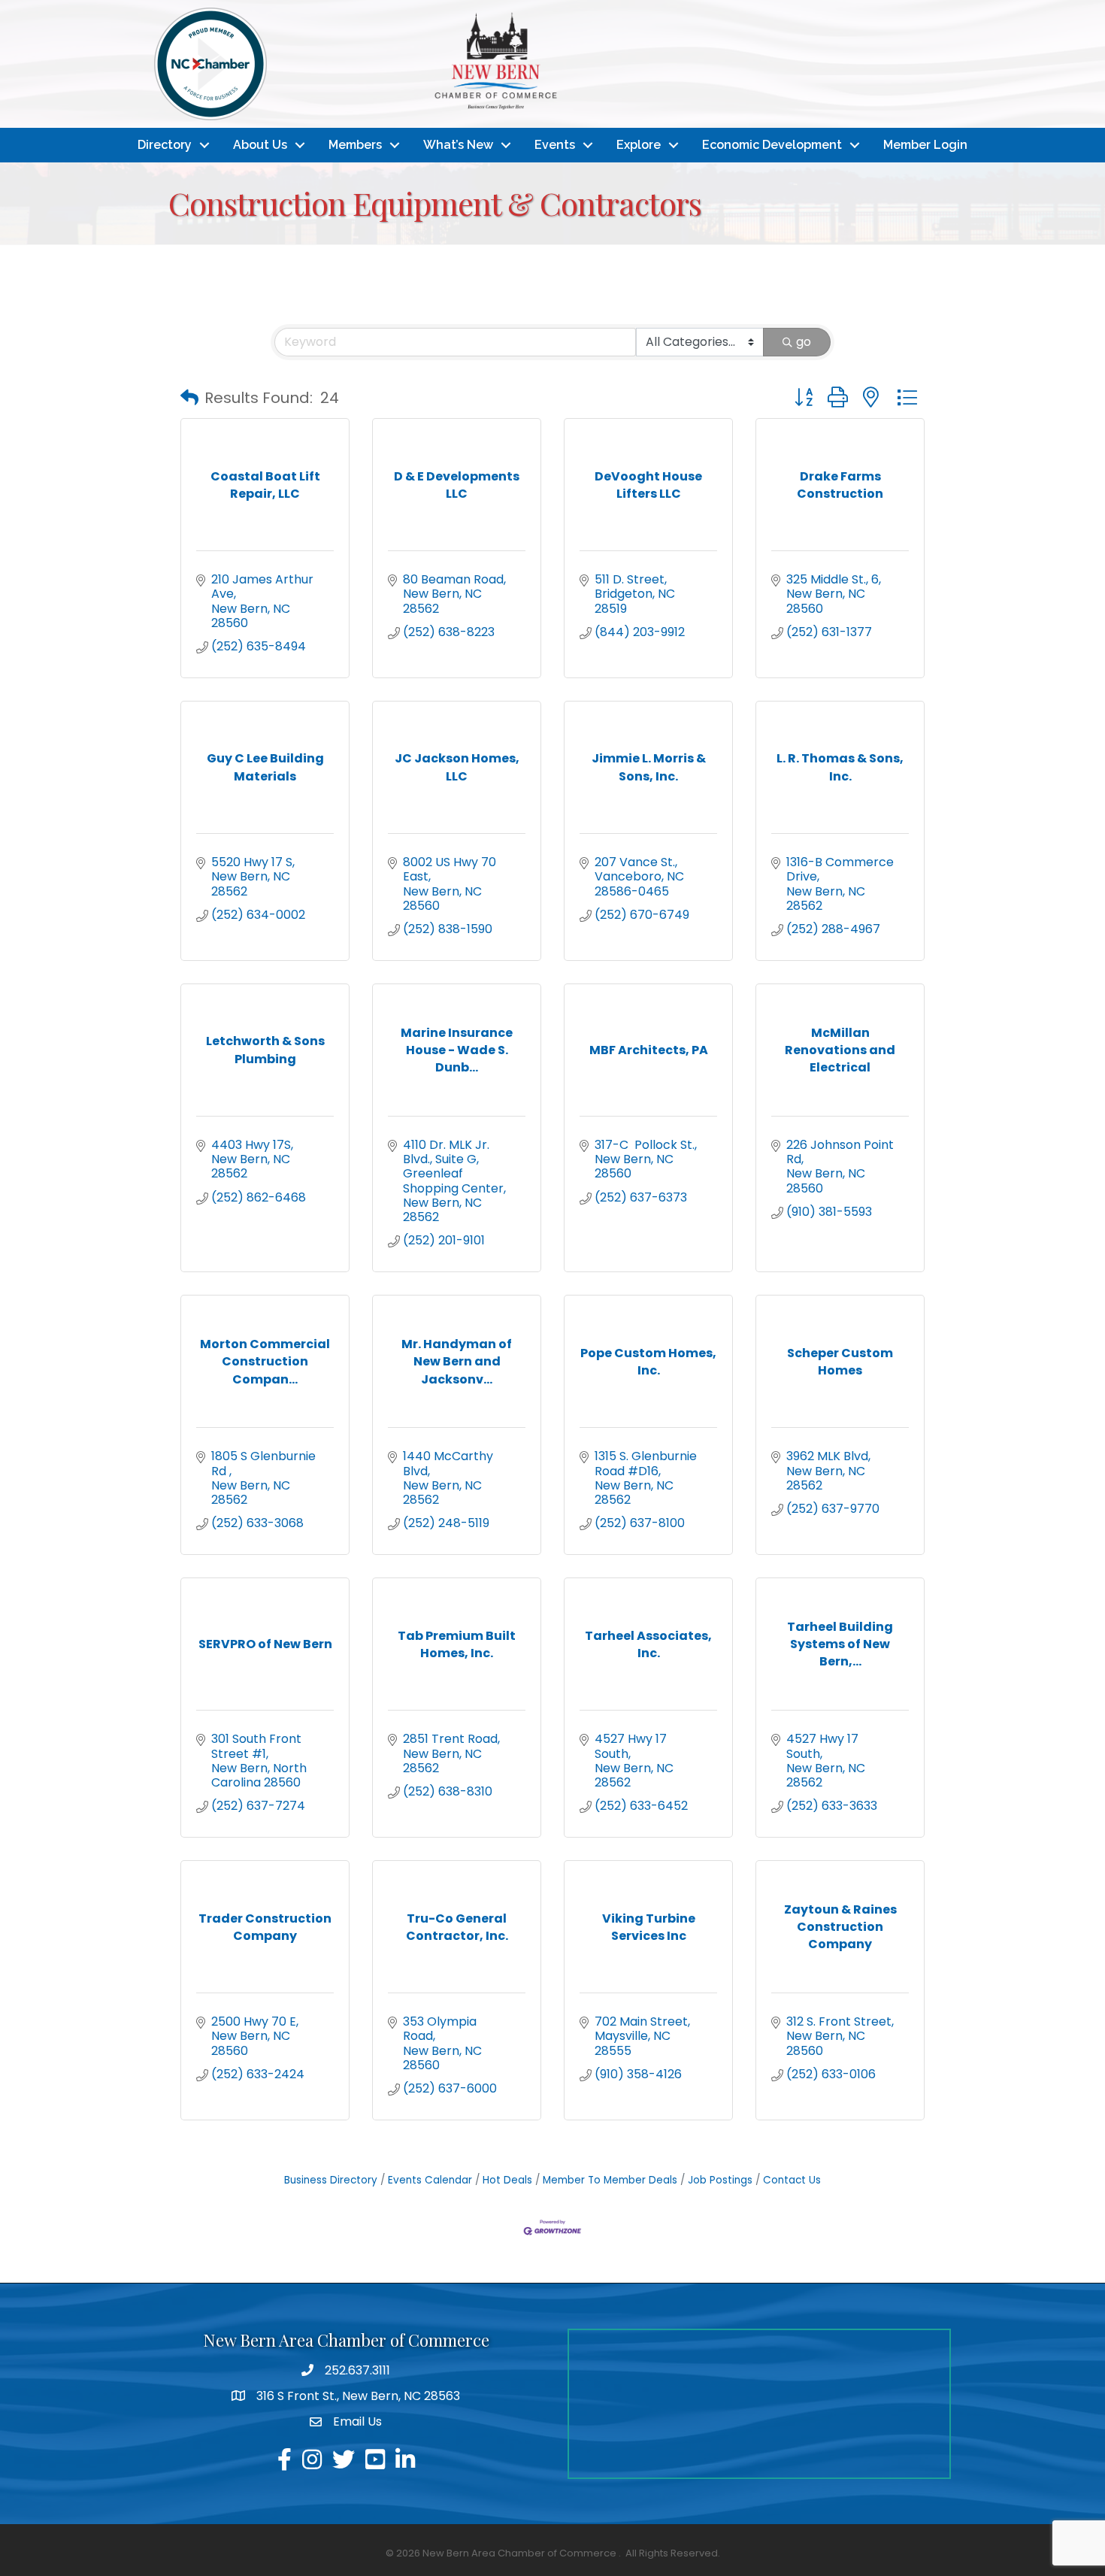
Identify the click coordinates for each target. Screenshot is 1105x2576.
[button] (189, 398)
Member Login (925, 145)
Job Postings (720, 2180)
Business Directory (331, 2180)
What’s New (458, 145)
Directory (165, 145)
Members (355, 145)
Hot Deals (507, 2180)
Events (555, 145)
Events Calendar (430, 2180)
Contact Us (792, 2180)
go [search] (804, 342)
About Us (260, 145)
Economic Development (772, 145)
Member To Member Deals (610, 2180)
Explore (639, 145)
